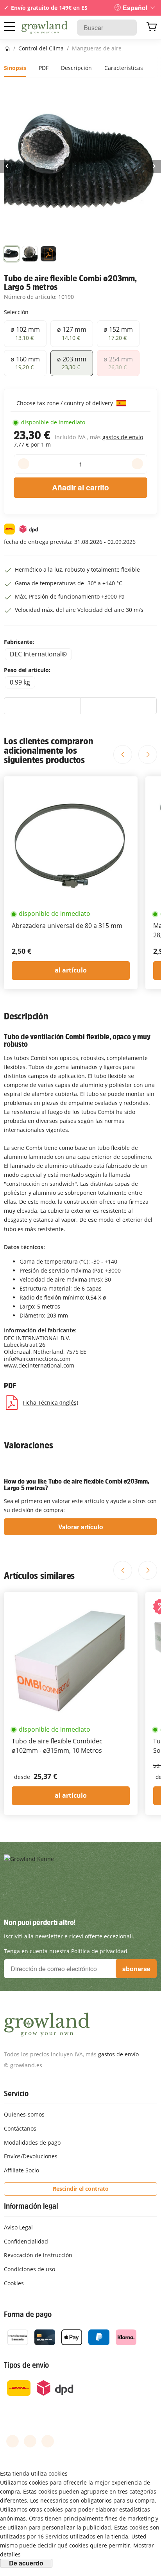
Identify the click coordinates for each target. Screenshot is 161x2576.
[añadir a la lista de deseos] (42, 706)
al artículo (71, 970)
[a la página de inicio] (45, 28)
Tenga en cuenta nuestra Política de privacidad (66, 1951)
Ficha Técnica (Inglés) (50, 1402)
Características (124, 68)
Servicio (16, 2093)
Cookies (14, 2283)
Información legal (31, 2206)
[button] (12, 255)
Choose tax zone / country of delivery (65, 403)
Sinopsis (15, 68)
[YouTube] (30, 2441)
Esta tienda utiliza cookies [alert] (34, 2473)
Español (135, 8)
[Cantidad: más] (137, 464)
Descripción (76, 68)
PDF (44, 68)
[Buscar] (127, 28)
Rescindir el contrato (81, 2189)
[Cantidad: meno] (24, 464)
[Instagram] (48, 2441)
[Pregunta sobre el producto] (118, 706)
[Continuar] (153, 166)
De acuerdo (26, 2563)
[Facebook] (13, 2441)
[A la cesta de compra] (152, 28)
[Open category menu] (10, 27)
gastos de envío (123, 437)
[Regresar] (8, 166)
